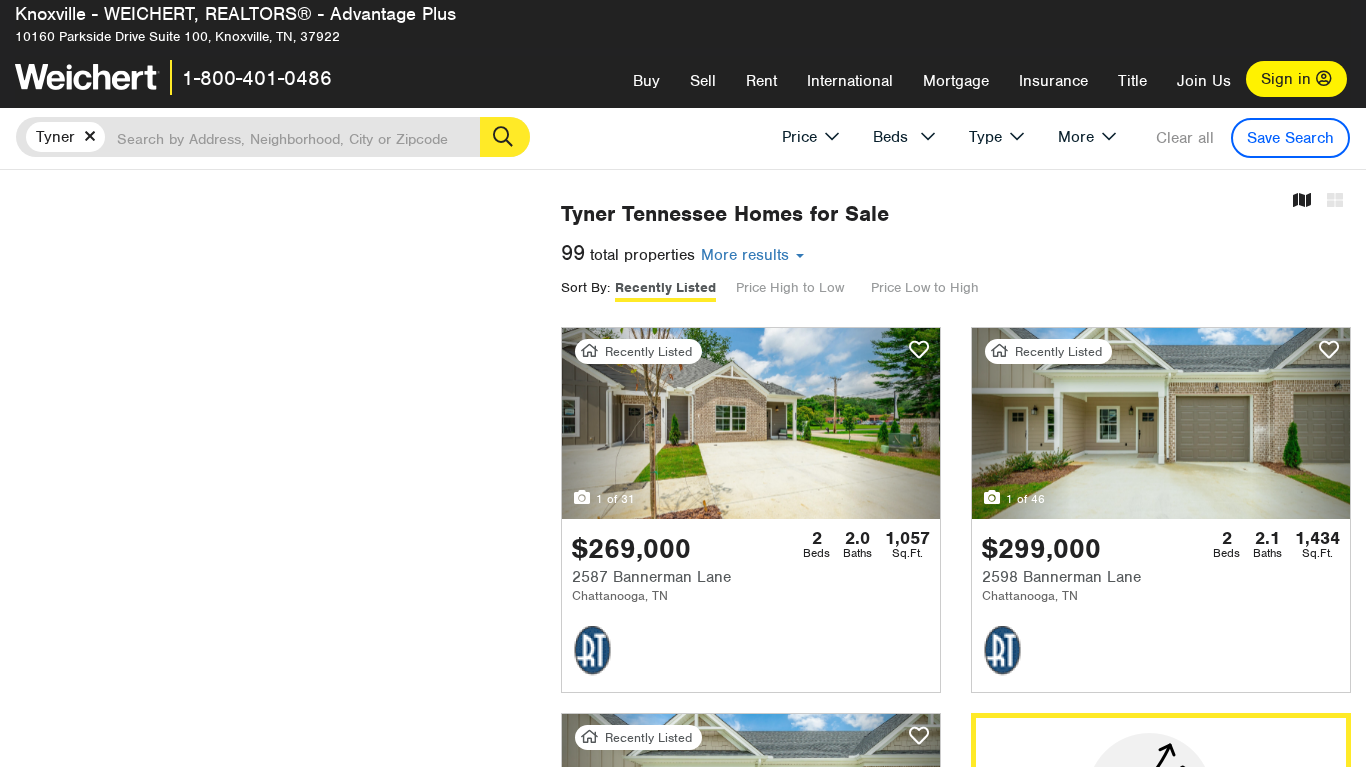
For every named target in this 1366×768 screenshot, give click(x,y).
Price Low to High (925, 287)
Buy (646, 81)
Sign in (1288, 79)
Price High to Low (790, 287)
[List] (1335, 201)
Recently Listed (665, 287)
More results (747, 255)
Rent (761, 81)
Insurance (1053, 81)
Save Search (1290, 138)
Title (1132, 81)
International (850, 81)
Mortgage (956, 81)
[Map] (1302, 201)
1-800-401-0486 (257, 78)
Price (799, 137)
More (1076, 137)
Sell (703, 81)
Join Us (1204, 81)
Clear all (1185, 138)
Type (985, 137)
